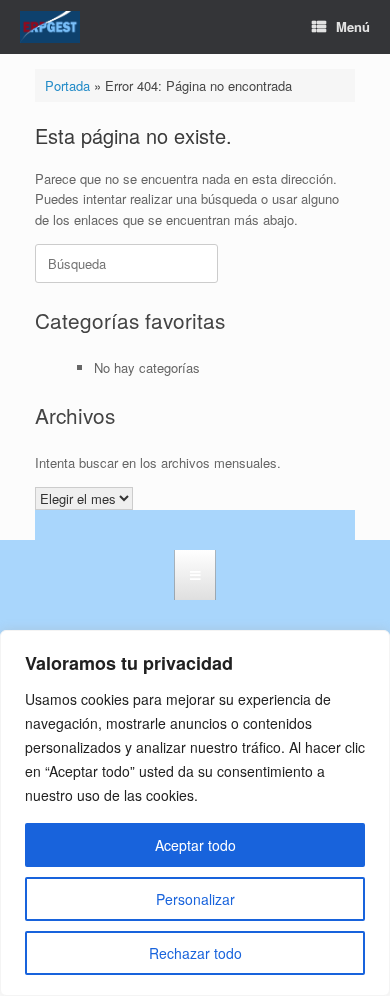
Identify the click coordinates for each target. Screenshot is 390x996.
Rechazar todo (195, 953)
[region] (195, 813)
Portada (67, 85)
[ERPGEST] (50, 27)
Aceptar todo (195, 845)
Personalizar (195, 899)
